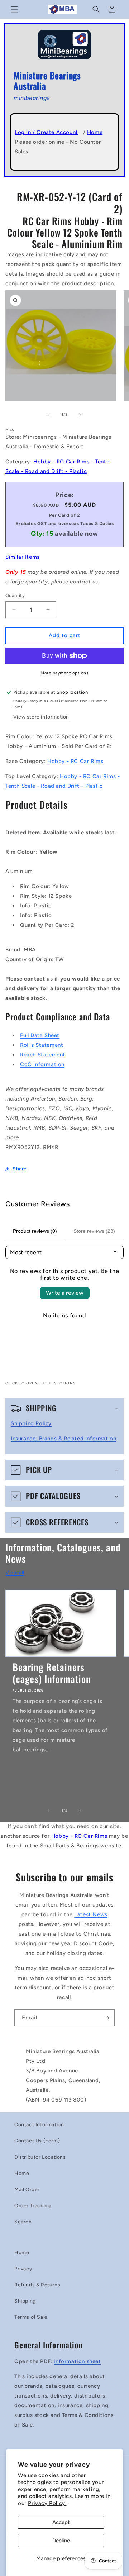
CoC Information (42, 1064)
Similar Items (23, 557)
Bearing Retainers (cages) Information (52, 1673)
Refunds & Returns (37, 2285)
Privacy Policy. (47, 2503)
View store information (41, 717)
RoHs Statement (42, 1045)
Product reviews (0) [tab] (35, 1231)
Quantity (15, 595)
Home (95, 132)
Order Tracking (32, 2206)
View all (15, 1573)
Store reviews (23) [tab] (94, 1231)
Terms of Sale (31, 2317)
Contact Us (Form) (37, 2141)
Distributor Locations (40, 2157)
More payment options (64, 673)
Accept (61, 2522)
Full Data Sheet (40, 1035)
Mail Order (27, 2189)
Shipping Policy (31, 1423)
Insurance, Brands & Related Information (63, 1439)
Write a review (65, 1293)
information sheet (77, 2361)
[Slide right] (80, 415)
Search (23, 2222)
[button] (14, 9)
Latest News (91, 1914)
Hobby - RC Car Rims (75, 761)
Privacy (23, 2269)
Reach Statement (43, 1055)
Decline (61, 2541)
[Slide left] (49, 415)
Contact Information (39, 2125)
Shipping (25, 2301)
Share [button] (20, 1169)
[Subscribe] (106, 2018)
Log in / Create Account (46, 132)
